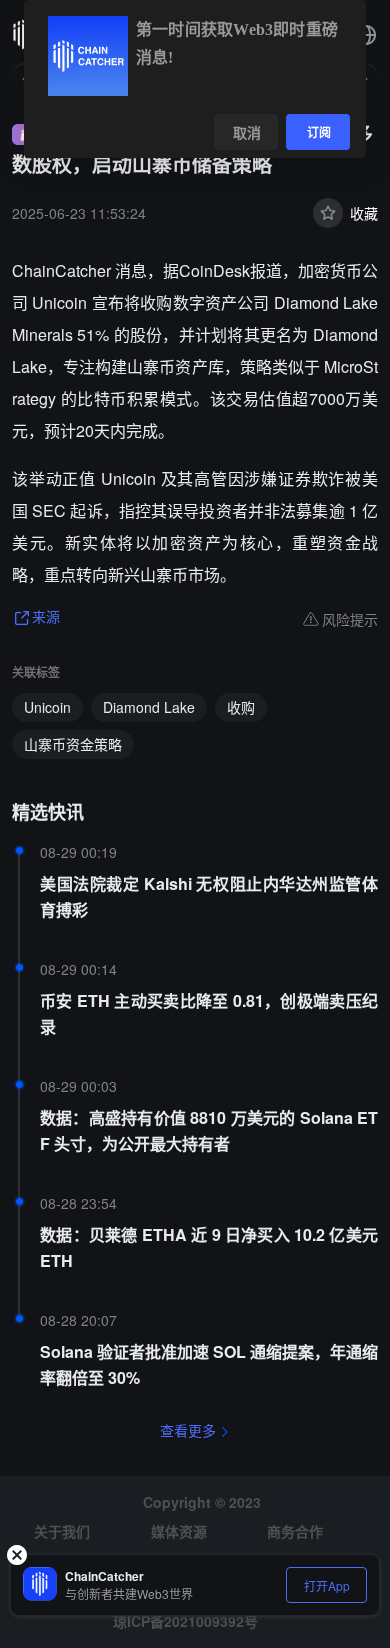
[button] (366, 35)
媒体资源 (179, 1531)
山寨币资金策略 (73, 744)
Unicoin (47, 707)
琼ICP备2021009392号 (185, 1621)
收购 (241, 707)
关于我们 (62, 1531)
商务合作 (295, 1531)
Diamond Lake (149, 707)
